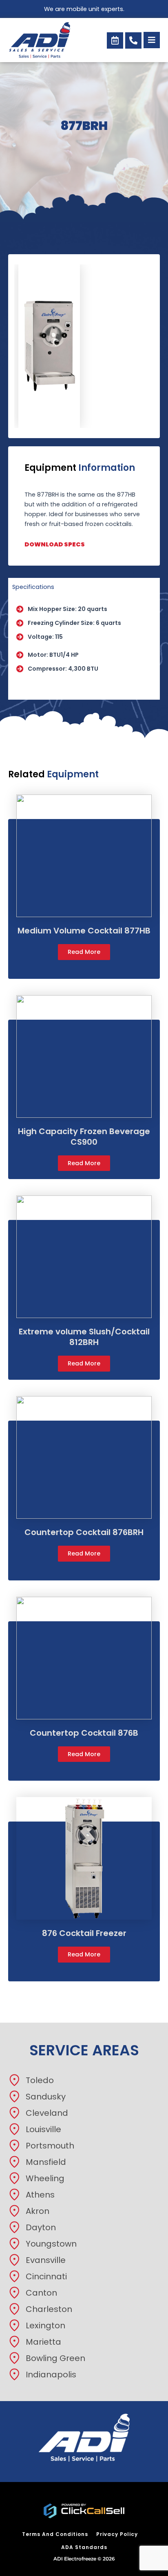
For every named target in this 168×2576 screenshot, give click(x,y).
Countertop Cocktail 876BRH (84, 1532)
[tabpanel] (84, 639)
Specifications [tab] (33, 587)
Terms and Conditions (55, 2534)
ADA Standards (84, 2547)
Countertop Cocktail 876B (84, 1733)
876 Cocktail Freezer (84, 1933)
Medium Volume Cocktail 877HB (84, 931)
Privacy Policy (117, 2534)
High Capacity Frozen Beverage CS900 (84, 1137)
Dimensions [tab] (29, 691)
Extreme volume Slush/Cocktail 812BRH (84, 1337)
